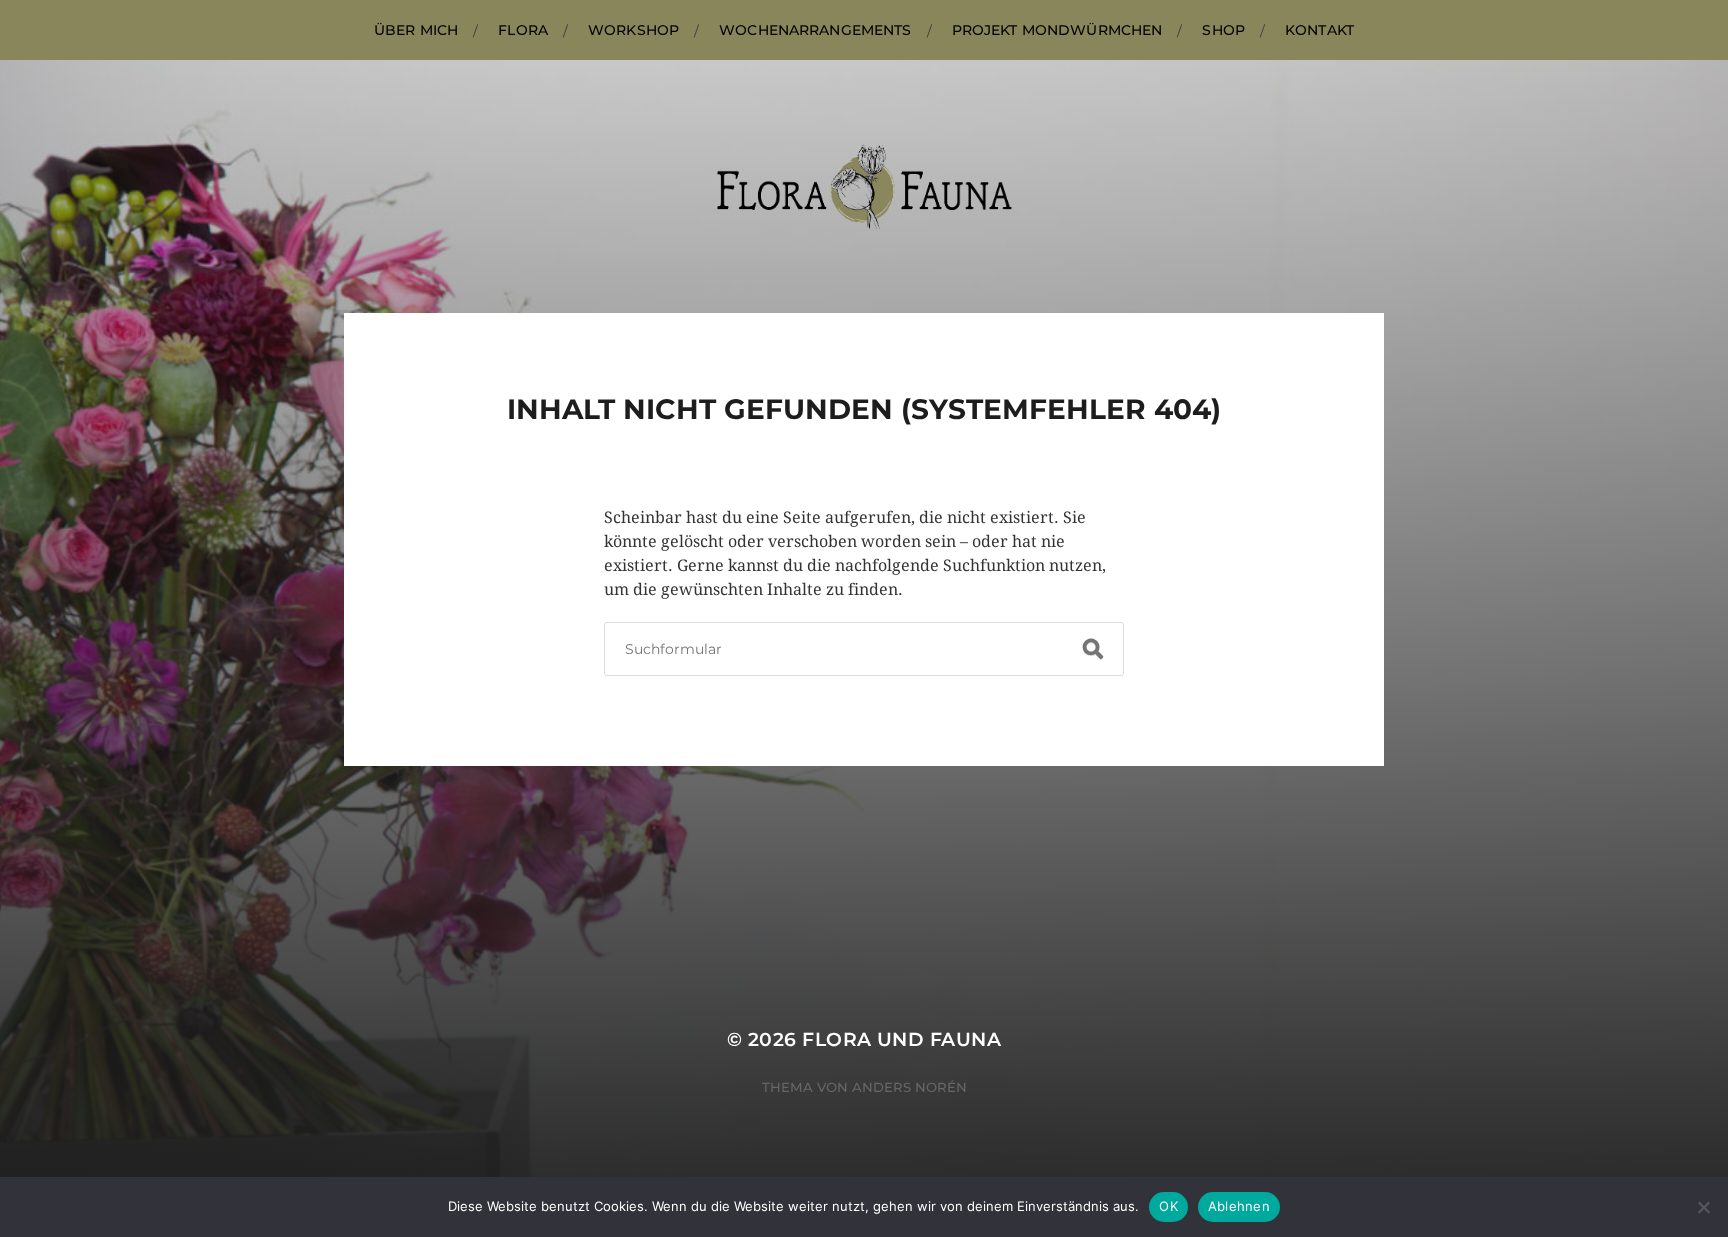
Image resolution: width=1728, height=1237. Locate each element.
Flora (523, 30)
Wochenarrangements (815, 30)
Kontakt (1319, 30)
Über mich (416, 30)
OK (1168, 1206)
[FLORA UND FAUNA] (864, 186)
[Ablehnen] (1703, 1207)
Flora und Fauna (901, 1039)
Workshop (633, 30)
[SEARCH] (1093, 649)
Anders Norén (909, 1087)
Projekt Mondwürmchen (1057, 30)
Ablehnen (1239, 1206)
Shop (1223, 30)
